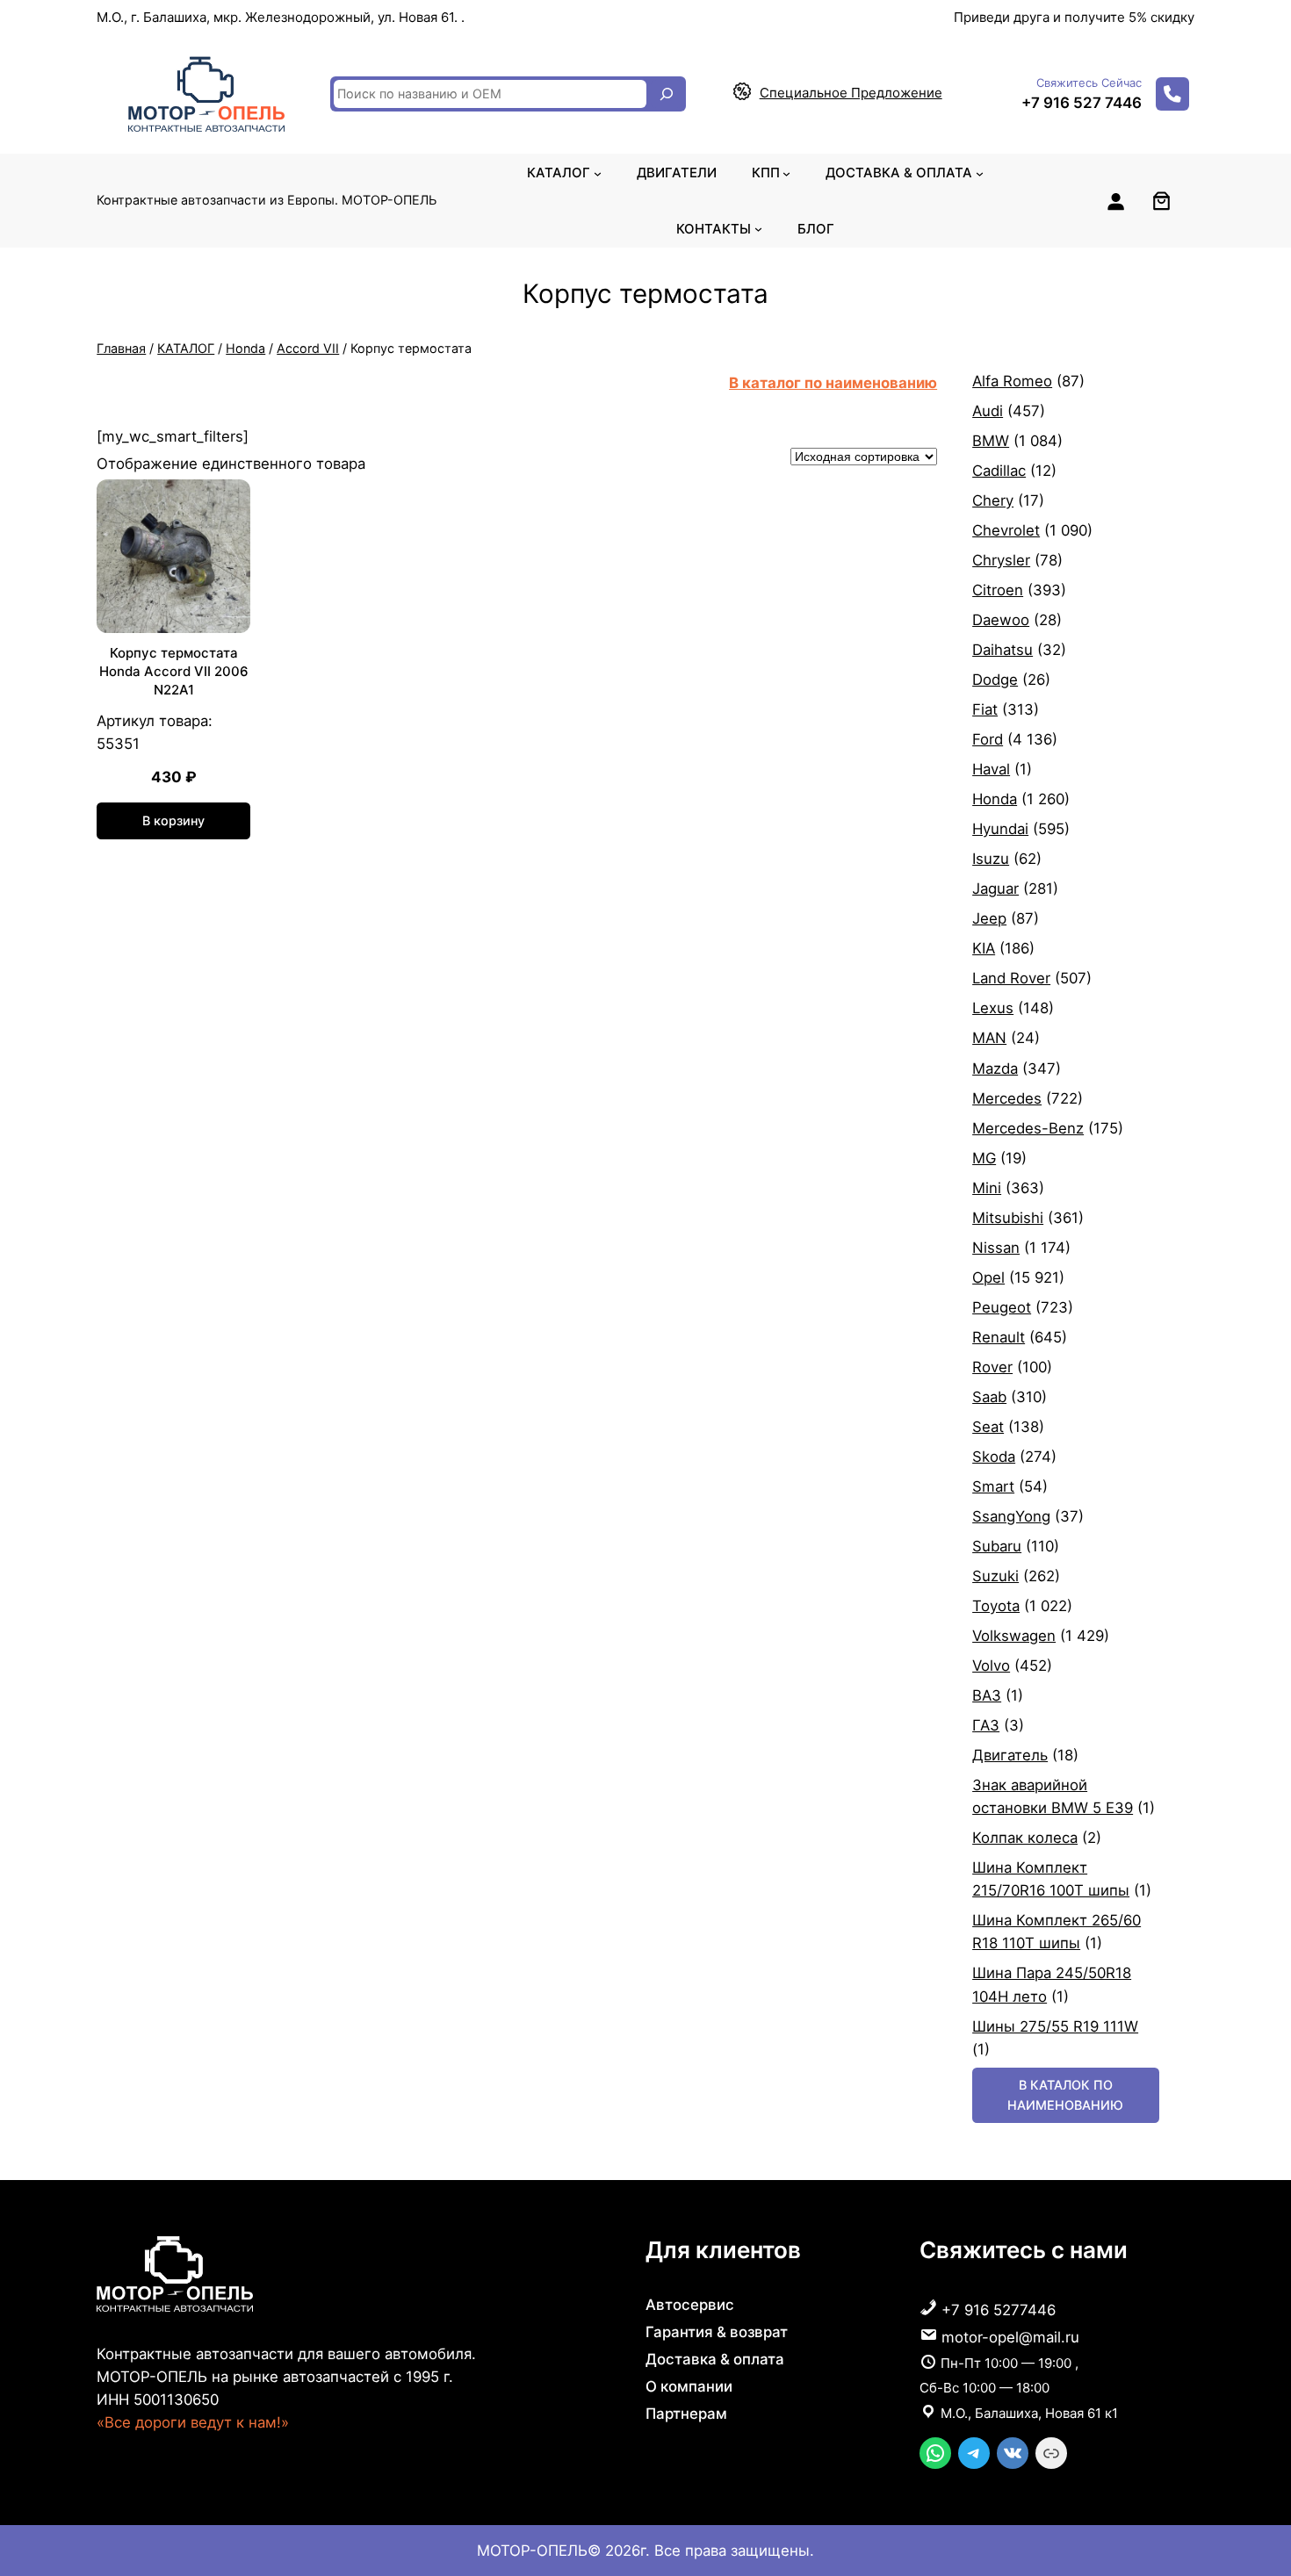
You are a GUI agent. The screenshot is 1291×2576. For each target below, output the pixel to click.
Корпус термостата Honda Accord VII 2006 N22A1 (174, 671)
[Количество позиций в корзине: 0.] (1161, 201)
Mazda (995, 1069)
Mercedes (1007, 1098)
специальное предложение (851, 93)
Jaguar (995, 889)
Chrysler (1001, 560)
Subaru (997, 1546)
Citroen (998, 590)
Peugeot (1002, 1307)
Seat (988, 1427)
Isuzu (991, 859)
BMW (991, 441)
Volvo (991, 1666)
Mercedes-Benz (1028, 1128)
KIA (984, 948)
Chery (993, 500)
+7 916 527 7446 (1082, 103)
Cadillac (999, 471)
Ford (988, 739)
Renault (999, 1337)
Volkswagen (1014, 1636)
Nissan (996, 1248)
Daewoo (1001, 620)
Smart (993, 1486)
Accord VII (308, 348)
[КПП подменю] (786, 173)
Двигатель (1010, 1755)
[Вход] (1115, 201)
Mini (987, 1188)
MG (984, 1158)
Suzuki (995, 1576)
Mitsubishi (1008, 1218)
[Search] (667, 94)
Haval (991, 769)
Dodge (995, 680)
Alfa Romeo (1012, 381)
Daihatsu (1003, 650)
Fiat (985, 709)
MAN (989, 1038)
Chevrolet (1006, 530)
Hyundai (1000, 829)
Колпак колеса (1025, 1838)
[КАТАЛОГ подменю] (598, 173)
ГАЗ (986, 1725)
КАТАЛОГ (186, 348)
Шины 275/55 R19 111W (1055, 2026)
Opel (988, 1277)
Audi (988, 411)
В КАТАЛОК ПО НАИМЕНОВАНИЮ (1065, 2094)
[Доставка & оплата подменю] (980, 173)
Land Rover (1011, 978)
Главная (121, 348)
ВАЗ (987, 1695)
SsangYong (1011, 1516)
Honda (245, 348)
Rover (992, 1367)
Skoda (994, 1457)
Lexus (993, 1008)
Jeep (989, 918)
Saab (989, 1397)
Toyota (996, 1606)
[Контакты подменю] (758, 229)
